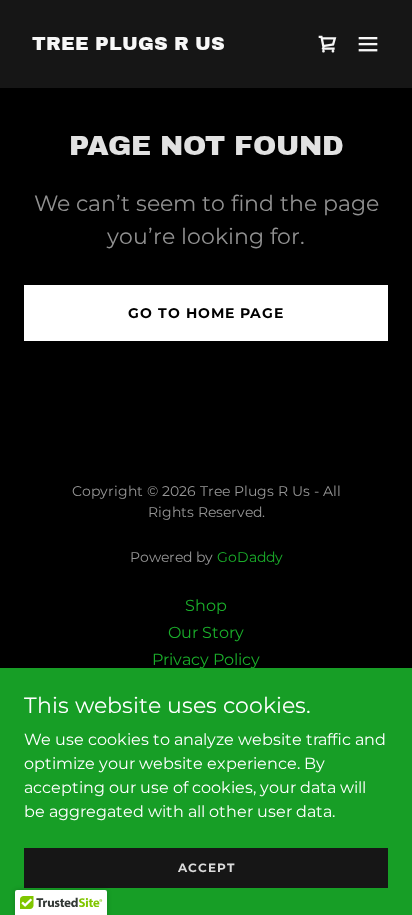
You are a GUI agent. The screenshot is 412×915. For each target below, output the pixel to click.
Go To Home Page (206, 313)
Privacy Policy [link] (206, 659)
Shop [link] (206, 605)
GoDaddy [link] (250, 557)
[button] (368, 44)
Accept (206, 867)
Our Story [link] (206, 632)
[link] (128, 44)
